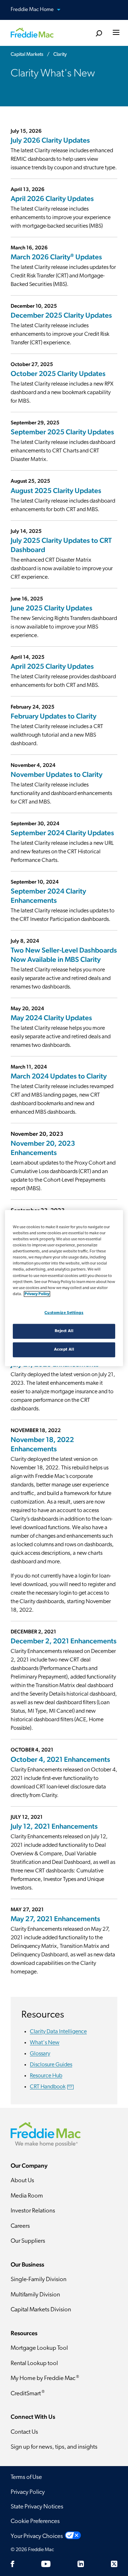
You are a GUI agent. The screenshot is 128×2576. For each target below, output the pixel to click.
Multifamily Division (35, 2295)
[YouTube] (46, 2564)
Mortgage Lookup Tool (39, 2348)
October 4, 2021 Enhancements (60, 1759)
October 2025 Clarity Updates (58, 373)
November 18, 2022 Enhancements (42, 1444)
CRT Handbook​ (51, 2087)
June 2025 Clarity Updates (52, 608)
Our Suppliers (28, 2241)
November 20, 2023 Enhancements (43, 1148)
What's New (45, 2043)
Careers (20, 2226)
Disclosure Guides (51, 2065)
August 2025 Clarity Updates (56, 491)
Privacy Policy (28, 2492)
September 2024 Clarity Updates (62, 833)
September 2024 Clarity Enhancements (48, 896)
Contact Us (24, 2432)
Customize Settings (64, 1313)
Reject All (64, 1331)
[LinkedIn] (81, 2564)
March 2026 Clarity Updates (57, 257)
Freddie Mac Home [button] (33, 10)
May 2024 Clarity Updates (51, 1018)
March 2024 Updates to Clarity (59, 1076)
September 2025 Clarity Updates (62, 432)
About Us (22, 2181)
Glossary (40, 2054)
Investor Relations (33, 2211)
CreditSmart (28, 2393)
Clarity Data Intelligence (58, 2032)
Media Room (27, 2196)
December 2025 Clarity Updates (61, 315)
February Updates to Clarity (54, 716)
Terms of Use (26, 2477)
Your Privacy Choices (37, 2536)
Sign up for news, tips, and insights (54, 2447)
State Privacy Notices (37, 2507)
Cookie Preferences (35, 2521)
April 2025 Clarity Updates (52, 666)
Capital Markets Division (41, 2310)
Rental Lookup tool (34, 2363)
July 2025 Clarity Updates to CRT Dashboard (61, 545)
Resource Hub (46, 2076)
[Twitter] (114, 2564)
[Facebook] (12, 2564)
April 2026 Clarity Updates (52, 198)
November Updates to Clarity (57, 774)
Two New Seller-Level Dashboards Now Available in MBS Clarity (64, 955)
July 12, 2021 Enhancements (54, 1826)
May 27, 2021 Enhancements (55, 1919)
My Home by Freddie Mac (45, 2378)
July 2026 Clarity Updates (50, 140)
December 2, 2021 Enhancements (64, 1641)
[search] (99, 34)
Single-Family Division (39, 2280)
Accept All (64, 1349)
